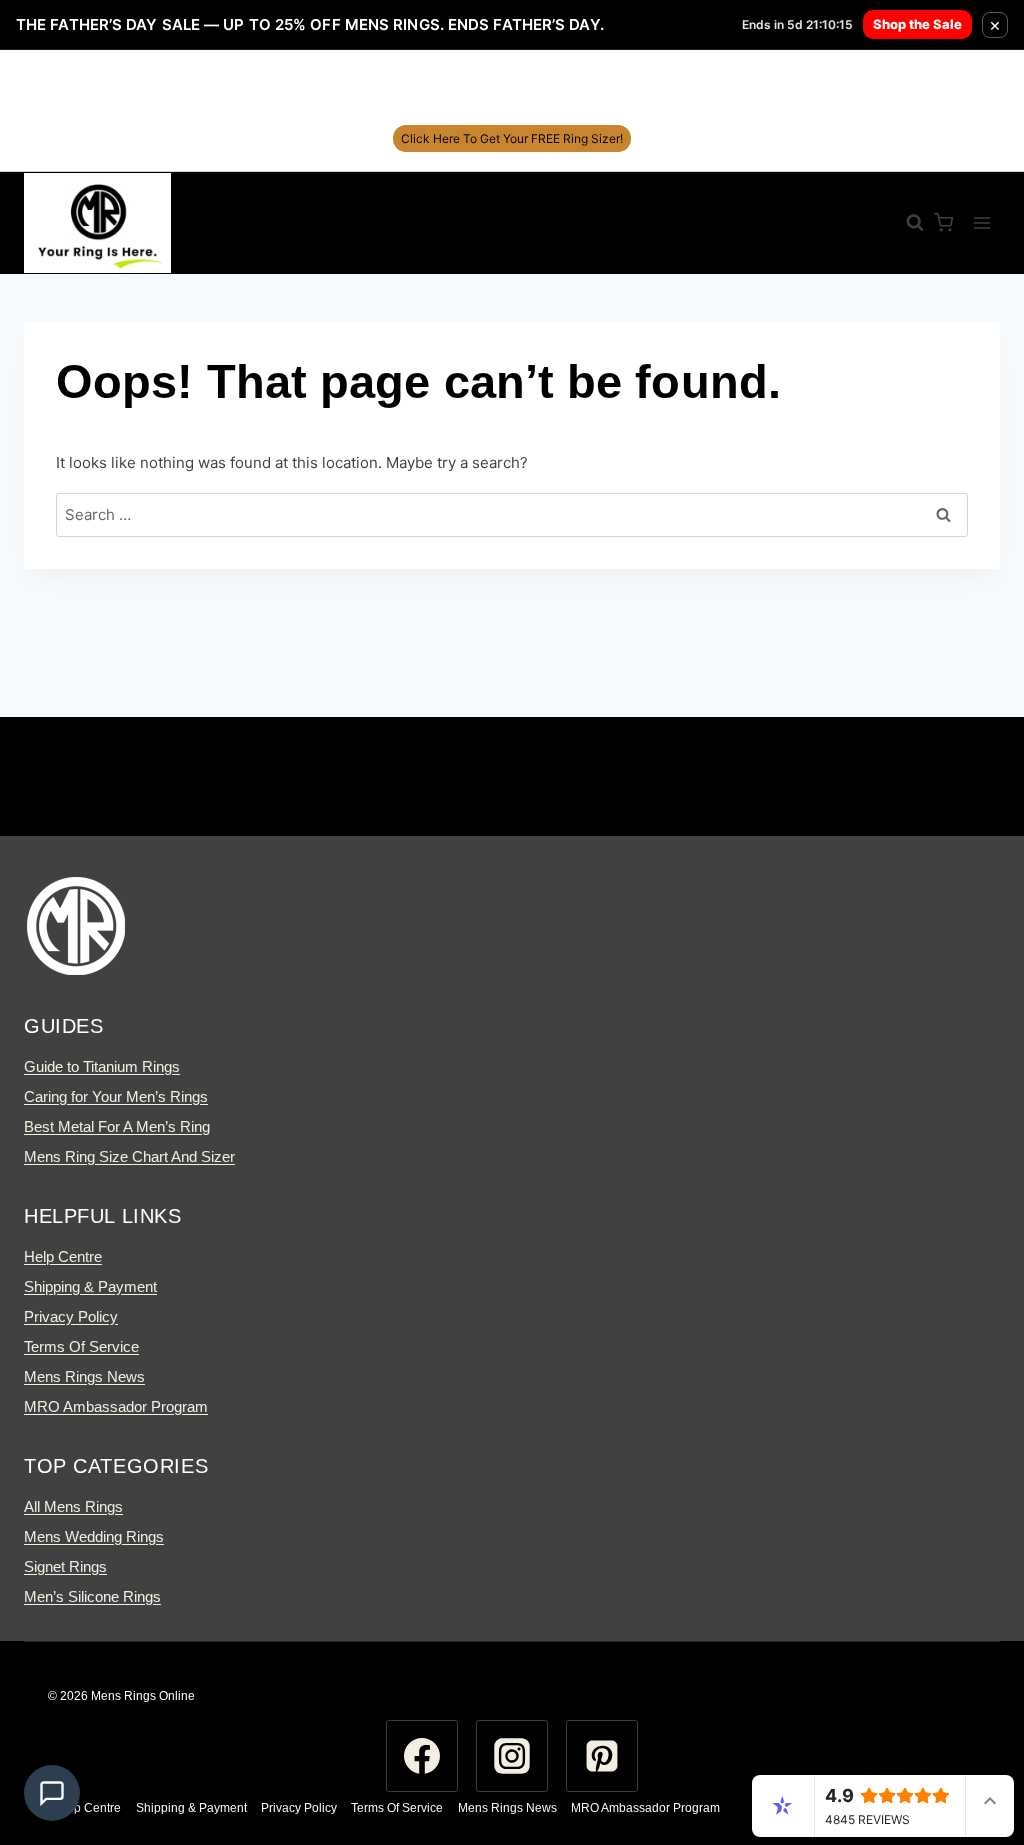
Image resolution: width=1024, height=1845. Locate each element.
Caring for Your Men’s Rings (116, 1096)
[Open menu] (981, 222)
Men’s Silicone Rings (92, 1596)
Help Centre (63, 1256)
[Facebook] (422, 1756)
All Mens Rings (73, 1506)
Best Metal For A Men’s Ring (117, 1126)
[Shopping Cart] (943, 222)
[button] (52, 1793)
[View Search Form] (905, 223)
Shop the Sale (917, 24)
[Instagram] (512, 1756)
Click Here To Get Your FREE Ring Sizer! (512, 138)
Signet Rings (65, 1566)
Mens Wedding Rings (94, 1536)
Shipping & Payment (90, 1286)
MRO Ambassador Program (116, 1406)
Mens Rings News (84, 1376)
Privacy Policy (71, 1316)
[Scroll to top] (972, 1750)
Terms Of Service (81, 1346)
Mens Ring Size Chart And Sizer (129, 1156)
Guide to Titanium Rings (102, 1066)
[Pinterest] (602, 1756)
